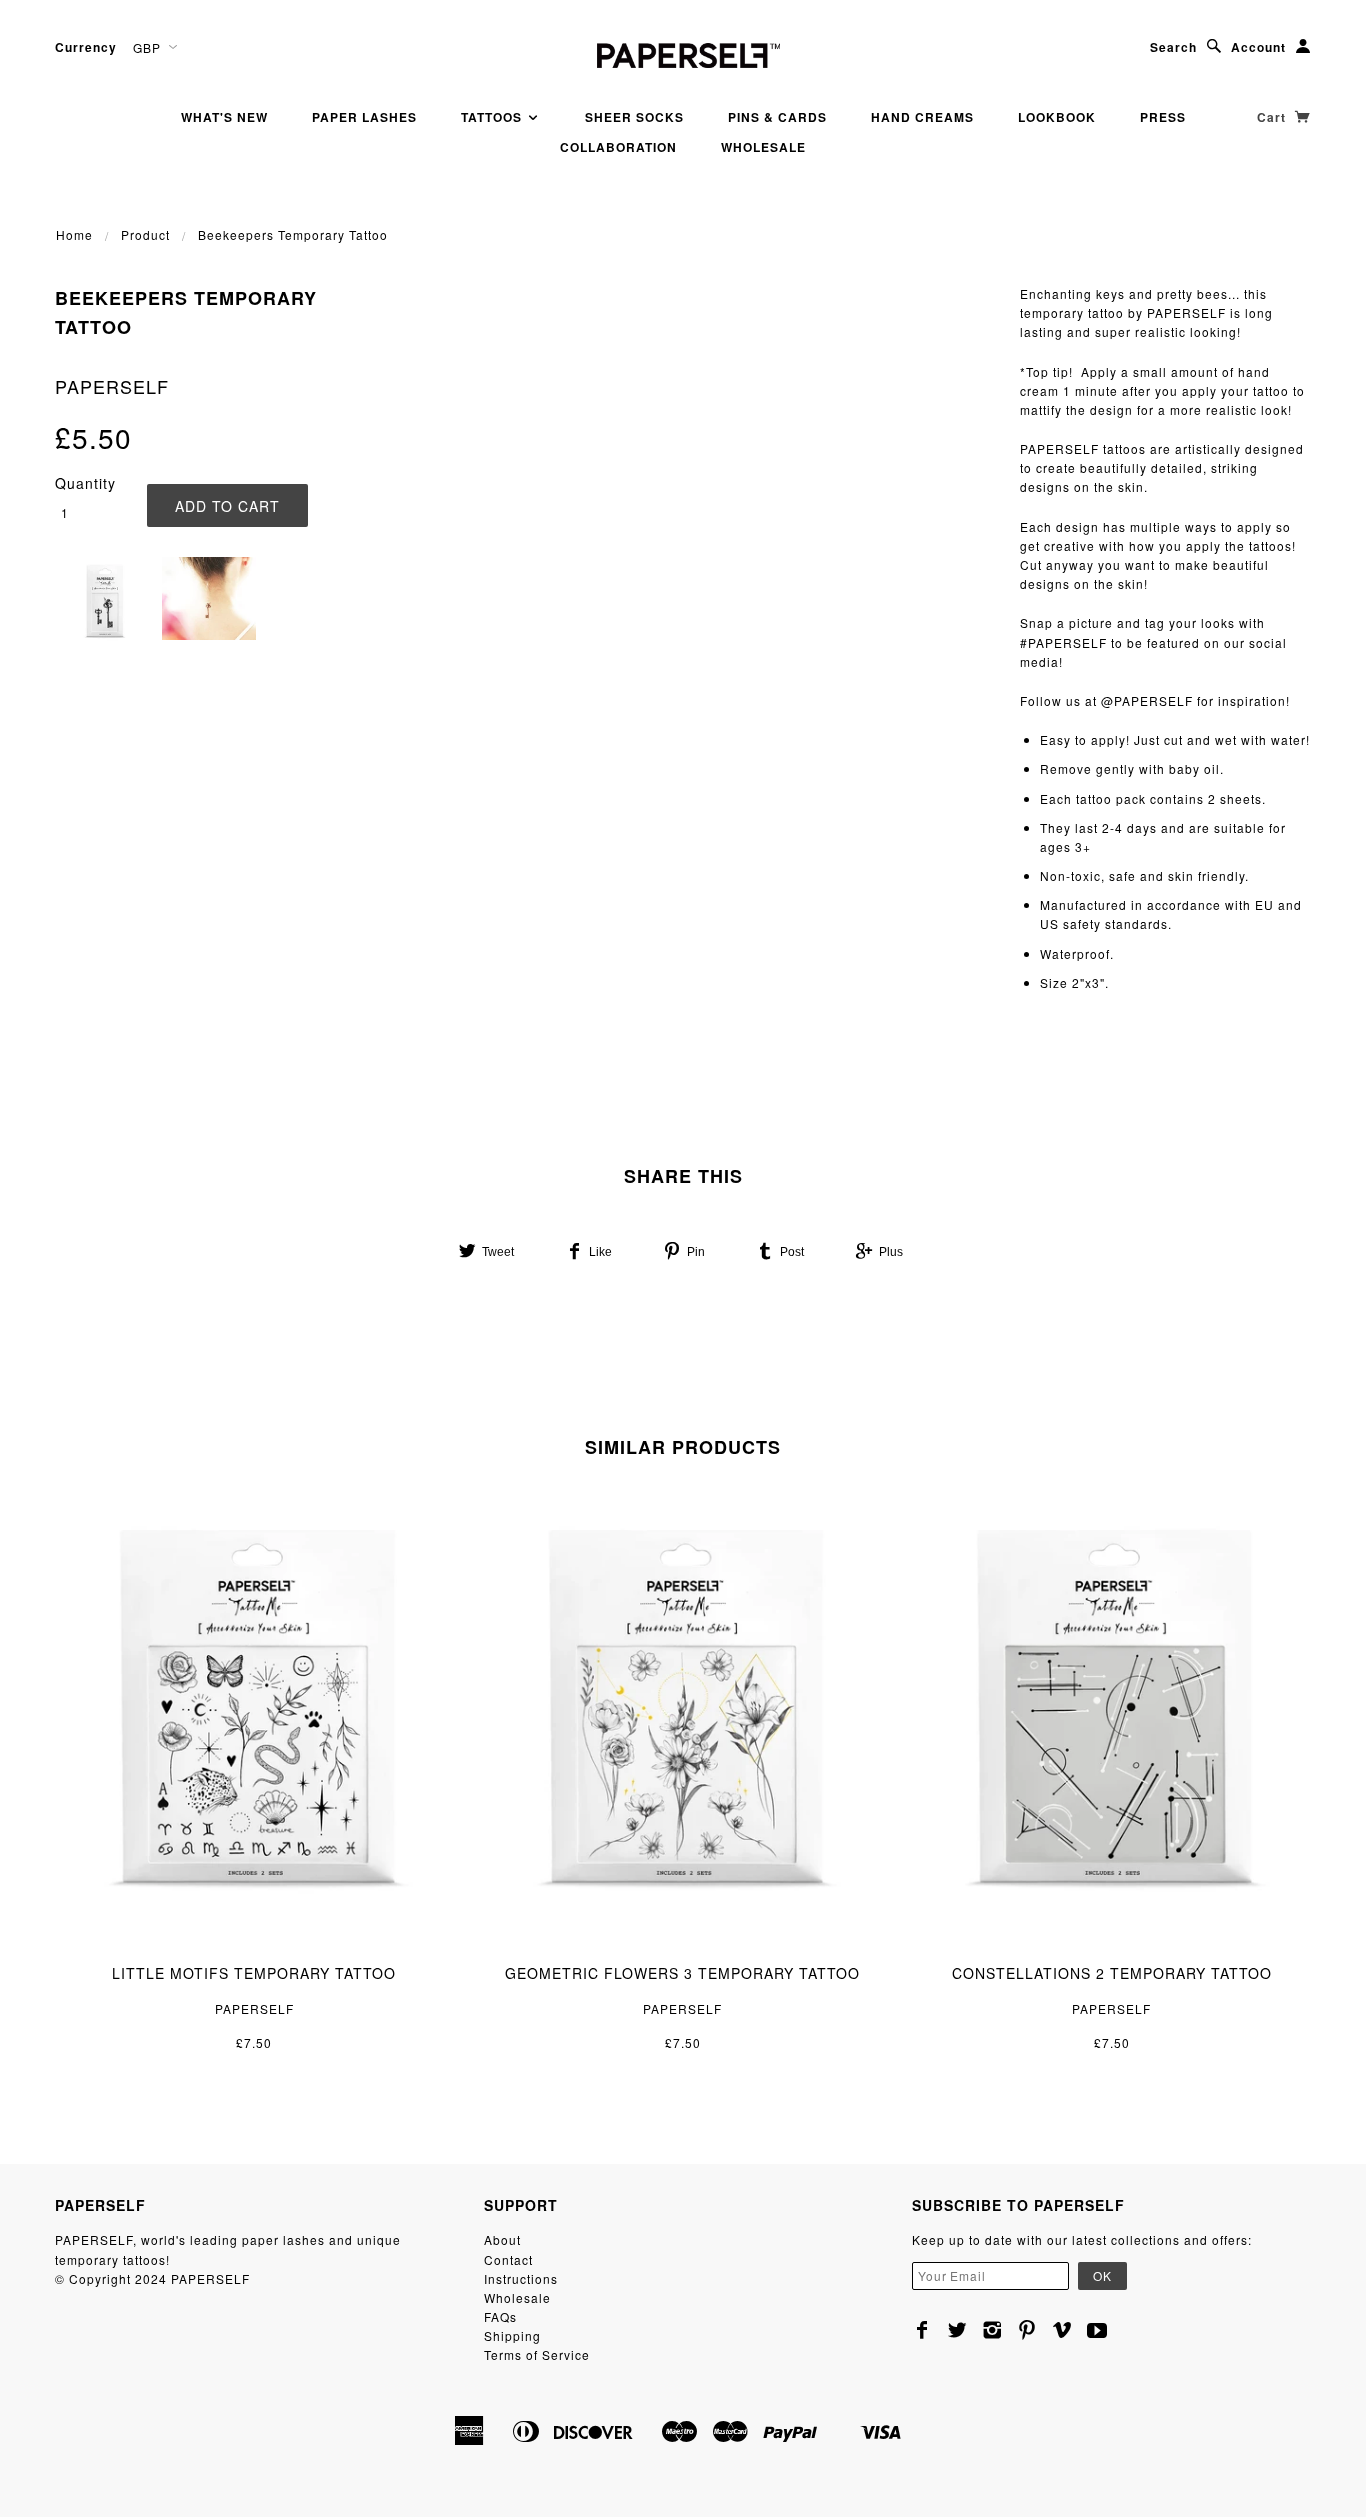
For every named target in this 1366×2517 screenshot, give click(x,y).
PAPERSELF (112, 386)
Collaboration (618, 147)
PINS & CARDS (777, 117)
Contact (508, 2259)
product (145, 234)
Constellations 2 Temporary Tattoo (1112, 1973)
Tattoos (493, 117)
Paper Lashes (364, 117)
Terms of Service (537, 2354)
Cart (1273, 117)
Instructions (521, 2278)
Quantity (85, 483)
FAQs (500, 2316)
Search (1173, 47)
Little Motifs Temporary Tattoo (254, 1973)
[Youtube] (1097, 2330)
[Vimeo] (1062, 2330)
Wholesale (763, 147)
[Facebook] (922, 2330)
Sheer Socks (634, 117)
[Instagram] (992, 2330)
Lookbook (1057, 117)
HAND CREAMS (922, 117)
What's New (224, 117)
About (502, 2239)
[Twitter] (957, 2330)
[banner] (682, 52)
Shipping (512, 2335)
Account (1258, 47)
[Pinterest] (1027, 2330)
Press (1163, 117)
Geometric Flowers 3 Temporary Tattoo (682, 1973)
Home (74, 234)
